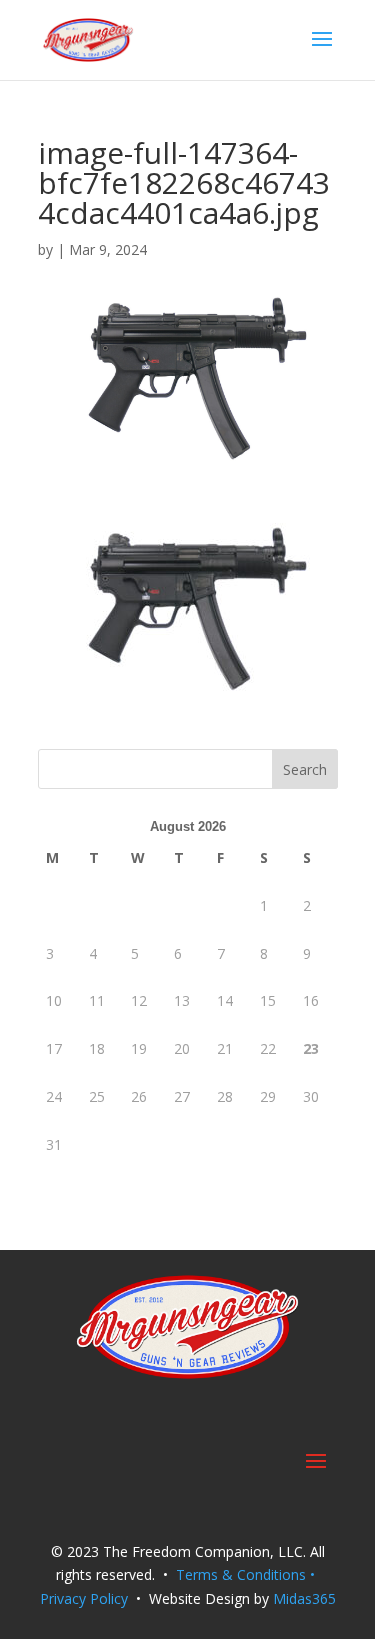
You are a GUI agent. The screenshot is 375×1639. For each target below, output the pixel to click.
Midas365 (304, 1598)
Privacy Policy (84, 1598)
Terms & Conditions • (247, 1574)
